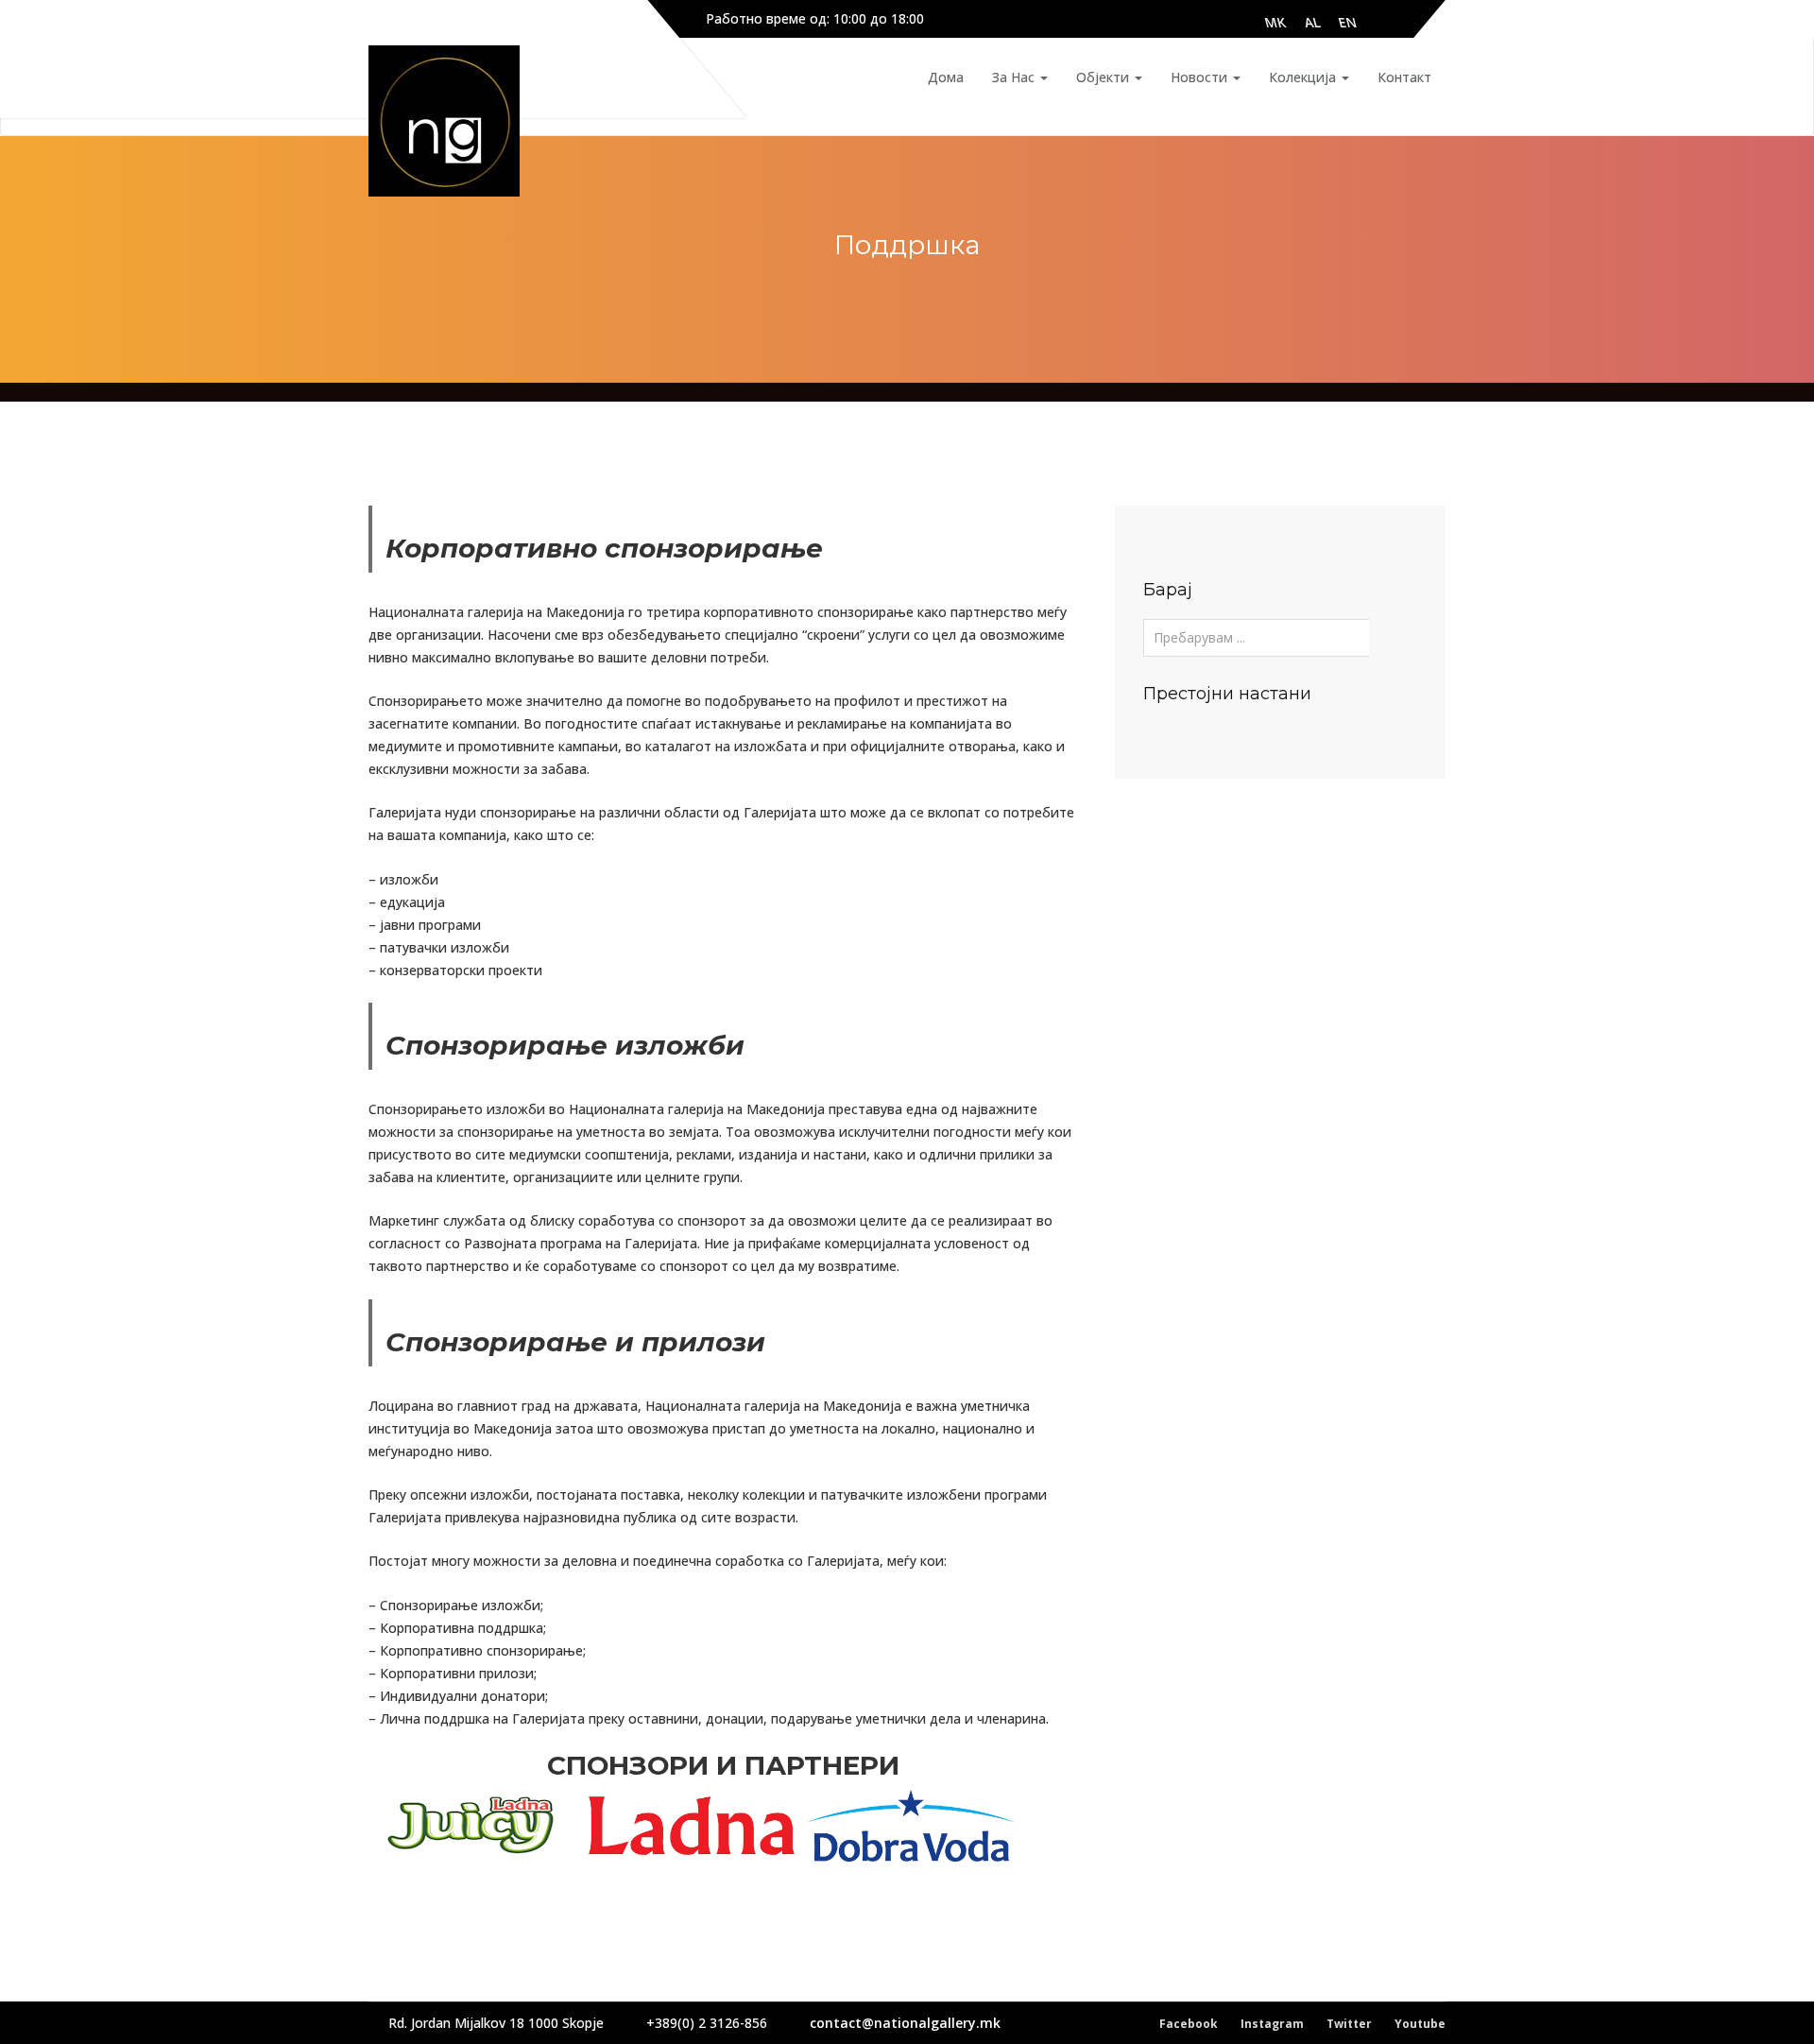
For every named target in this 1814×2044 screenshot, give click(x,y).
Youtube (1420, 2024)
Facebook (1189, 2024)
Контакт (1404, 77)
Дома (946, 77)
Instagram (1272, 2024)
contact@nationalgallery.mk (905, 2023)
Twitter (1349, 2024)
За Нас (1015, 77)
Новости (1201, 77)
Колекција (1304, 77)
